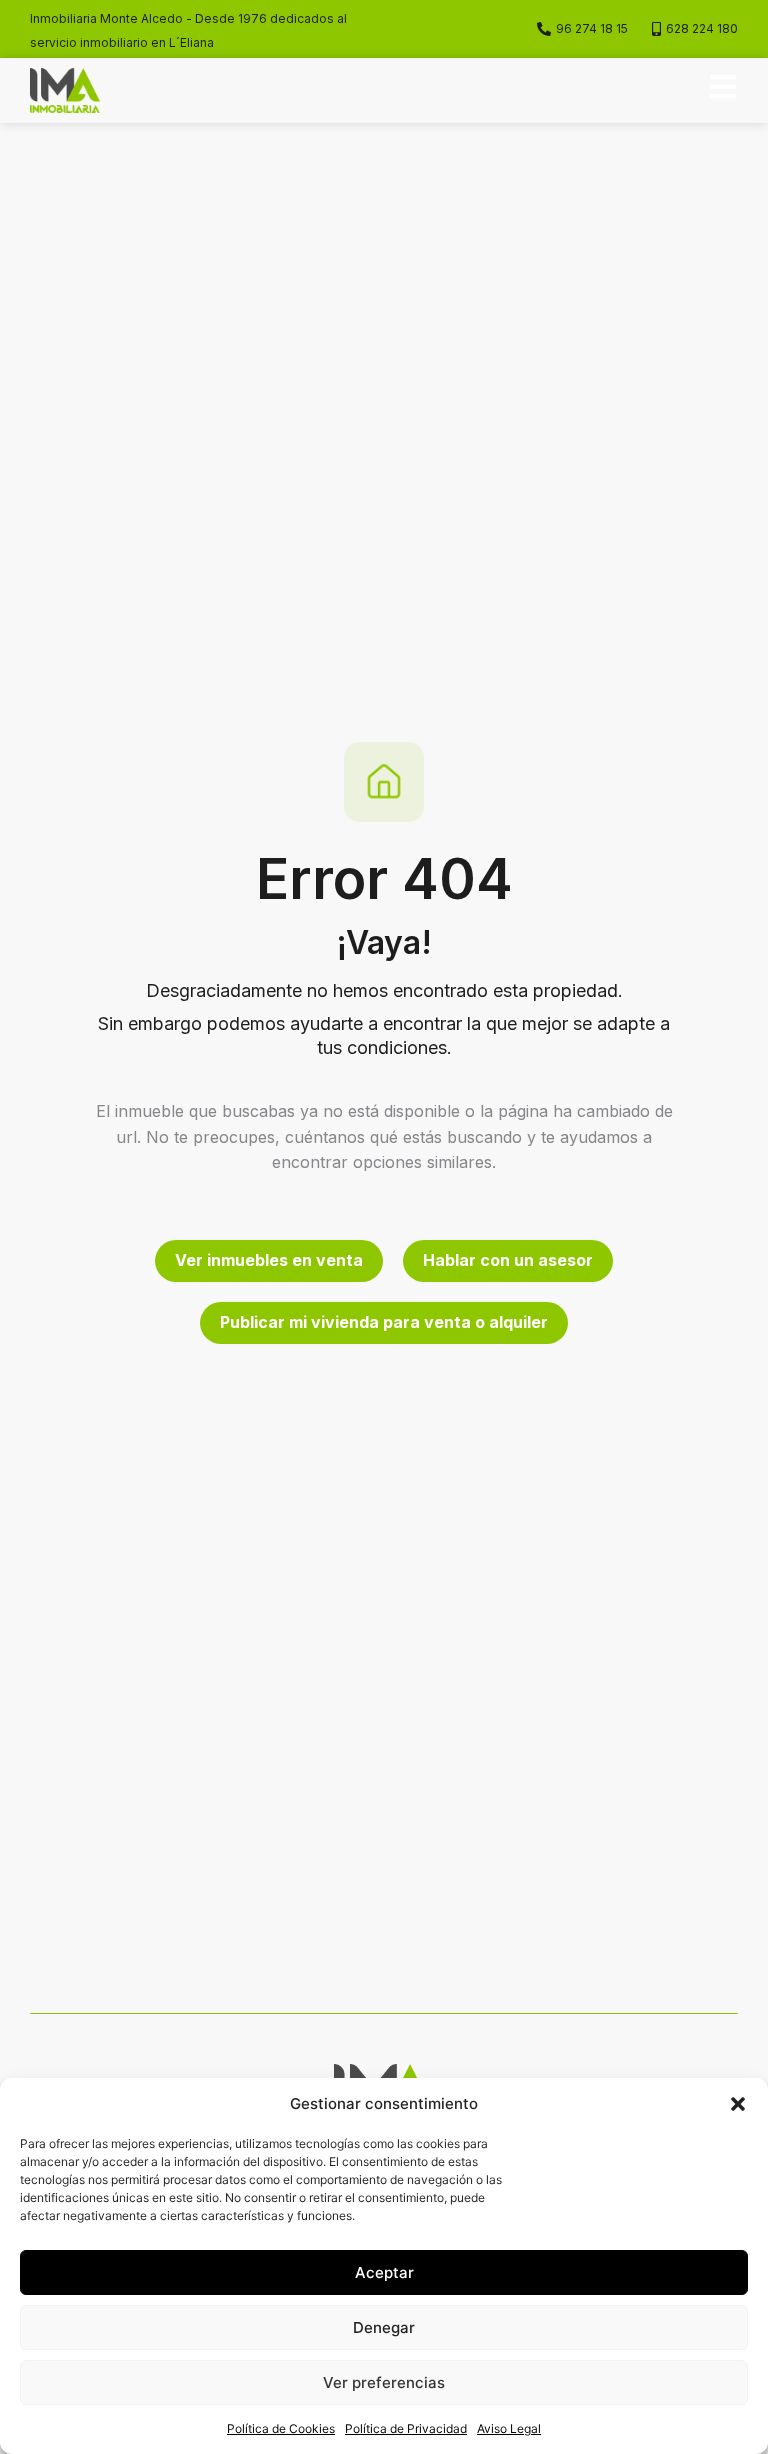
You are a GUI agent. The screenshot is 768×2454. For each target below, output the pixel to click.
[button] (738, 2104)
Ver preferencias (384, 2382)
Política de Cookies (281, 2428)
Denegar (384, 2327)
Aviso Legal (509, 2428)
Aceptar (384, 2272)
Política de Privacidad (406, 2428)
